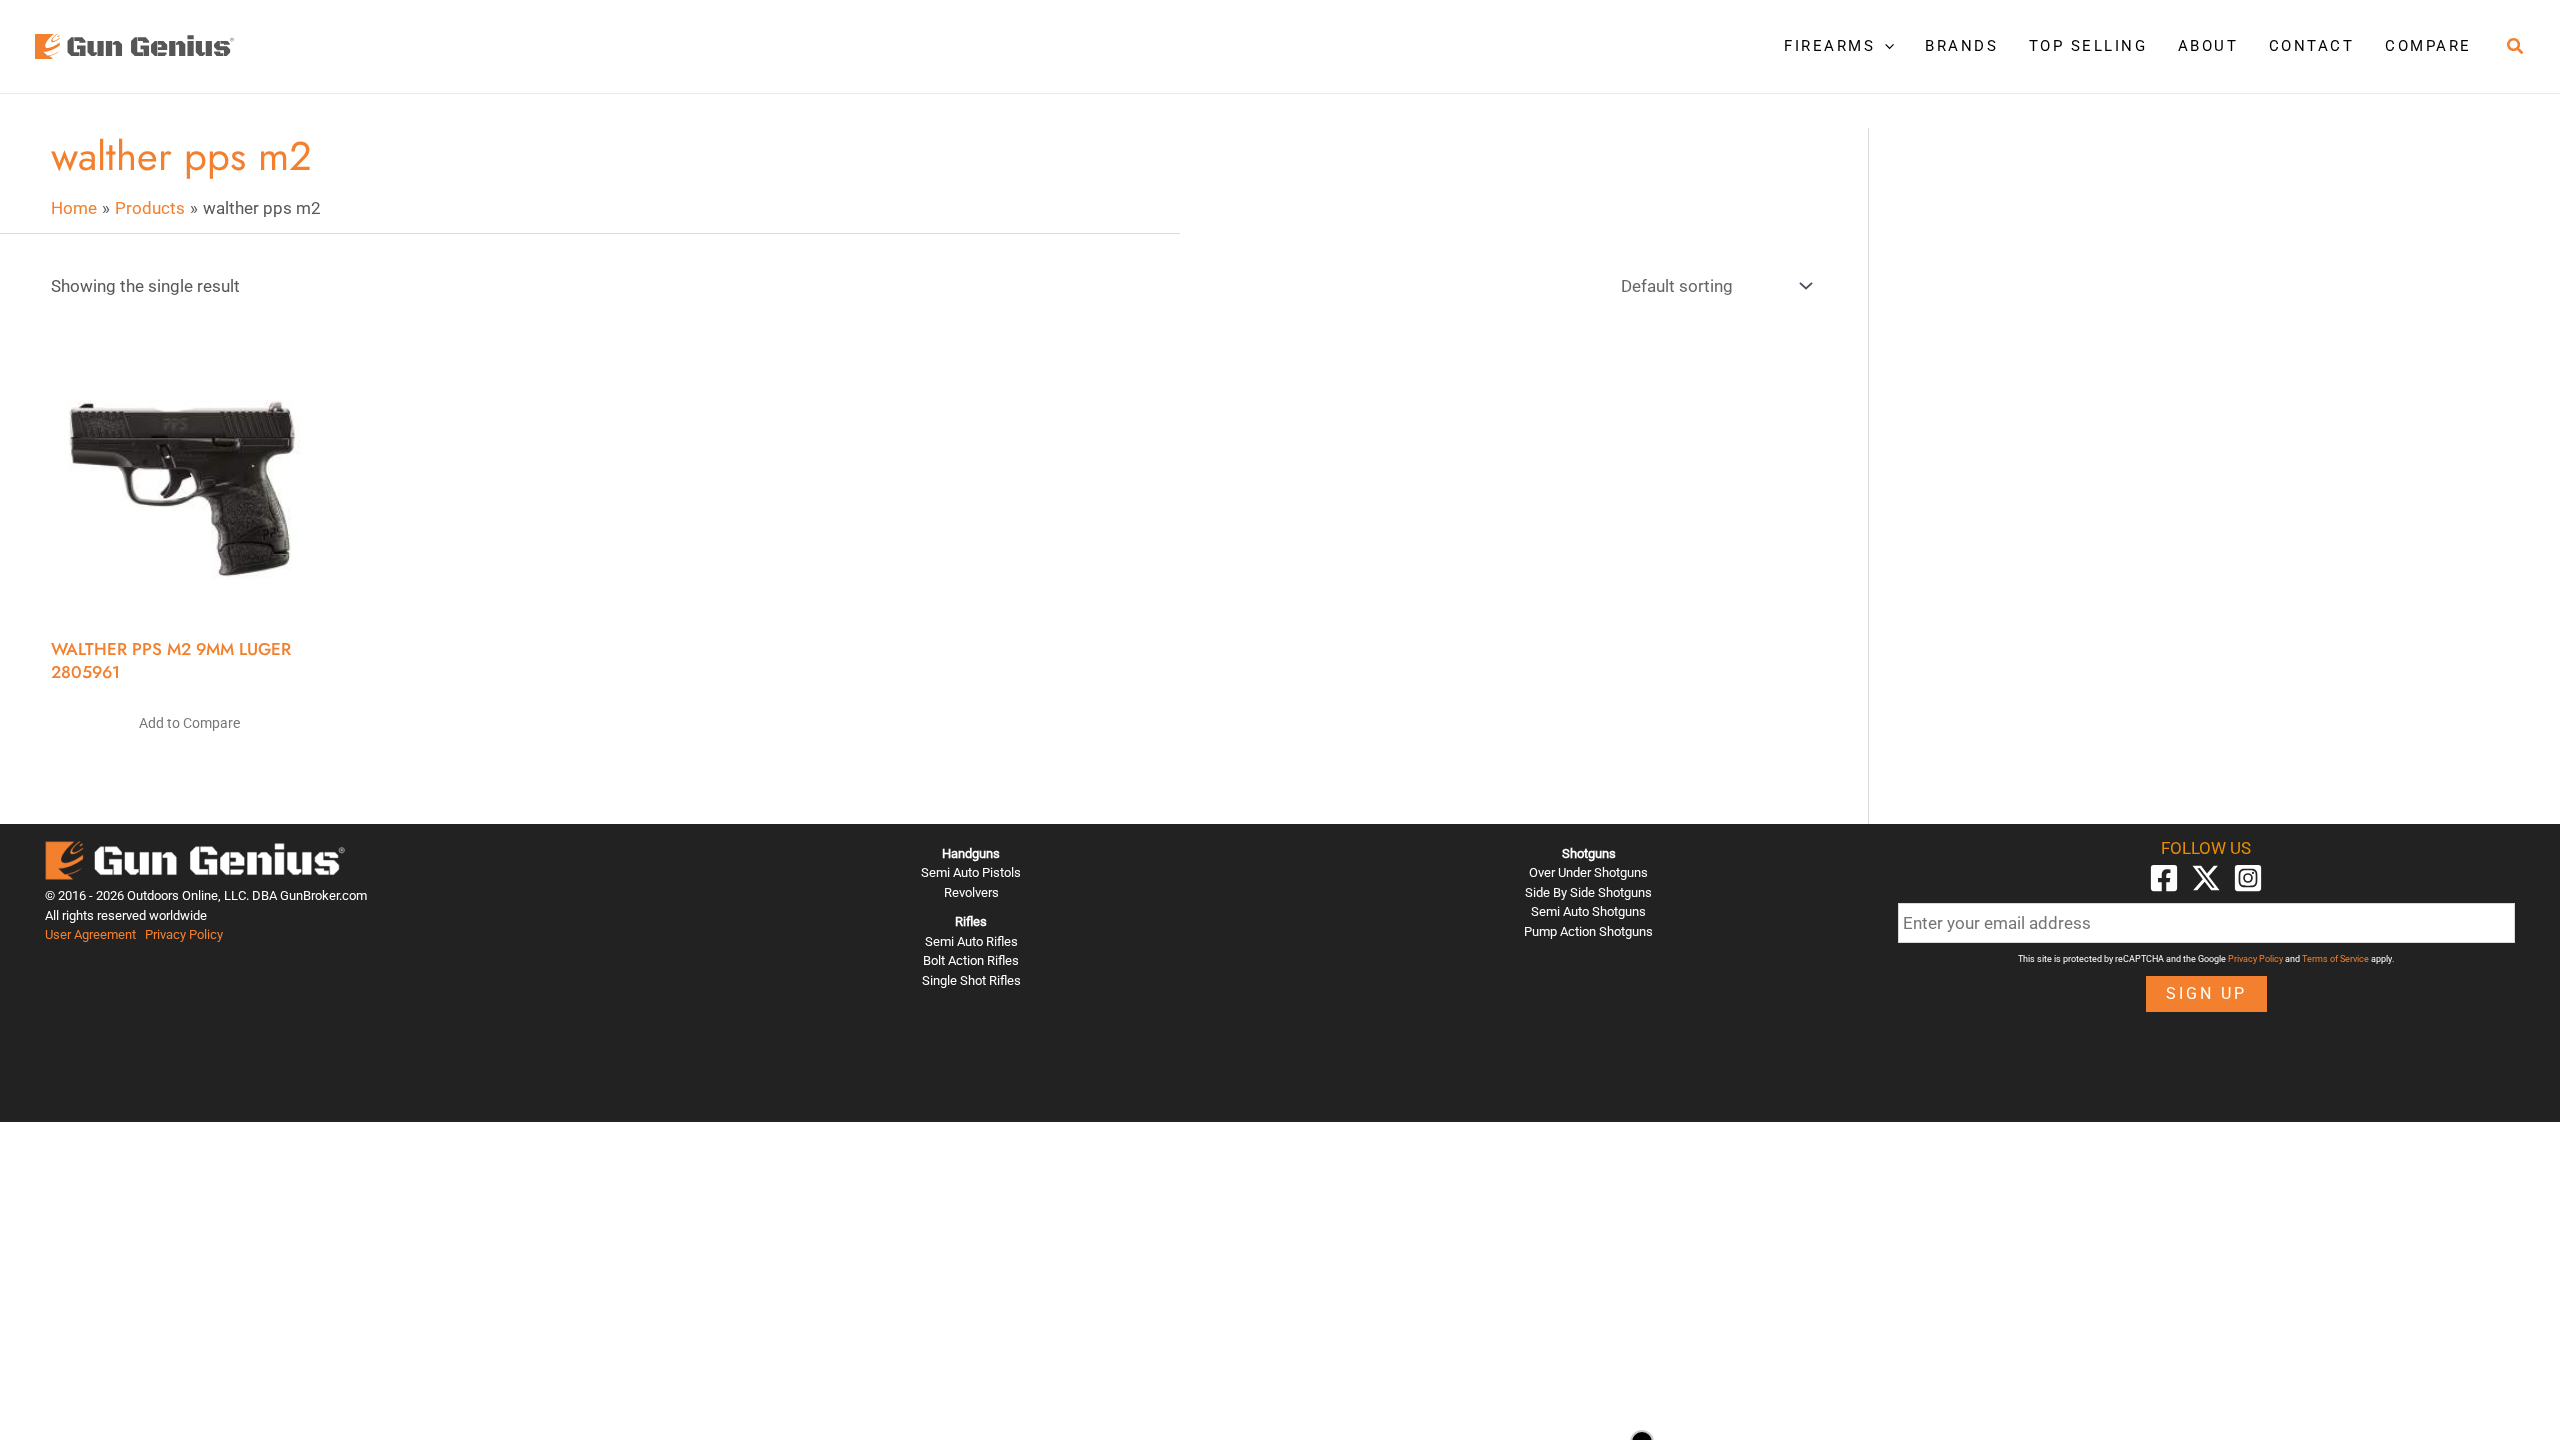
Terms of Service (2335, 959)
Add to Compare (189, 723)
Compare (2428, 46)
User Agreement (90, 934)
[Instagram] (2248, 878)
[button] (1884, 46)
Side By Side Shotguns (1588, 892)
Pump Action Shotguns (1588, 931)
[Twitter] (2206, 878)
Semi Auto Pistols (971, 872)
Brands (1961, 46)
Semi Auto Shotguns (1588, 911)
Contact (2312, 46)
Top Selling (2088, 46)
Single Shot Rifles (971, 980)
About (2208, 46)
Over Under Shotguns (1588, 872)
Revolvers (971, 892)
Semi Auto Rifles (971, 941)
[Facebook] (2164, 878)
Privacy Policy (184, 934)
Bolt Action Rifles (971, 960)
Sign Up (2206, 993)
